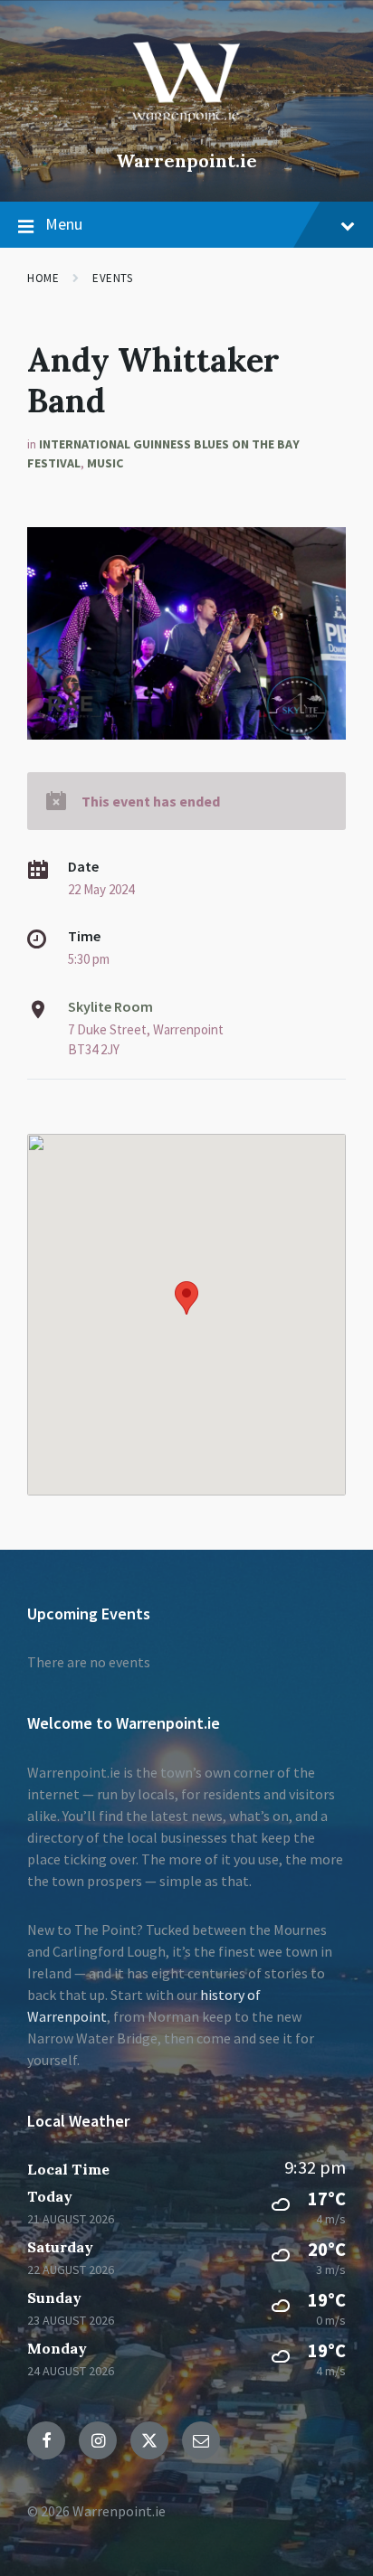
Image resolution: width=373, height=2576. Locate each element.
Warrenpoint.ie (186, 160)
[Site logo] (186, 130)
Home (43, 278)
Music (105, 463)
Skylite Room (110, 1006)
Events (112, 278)
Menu (64, 224)
